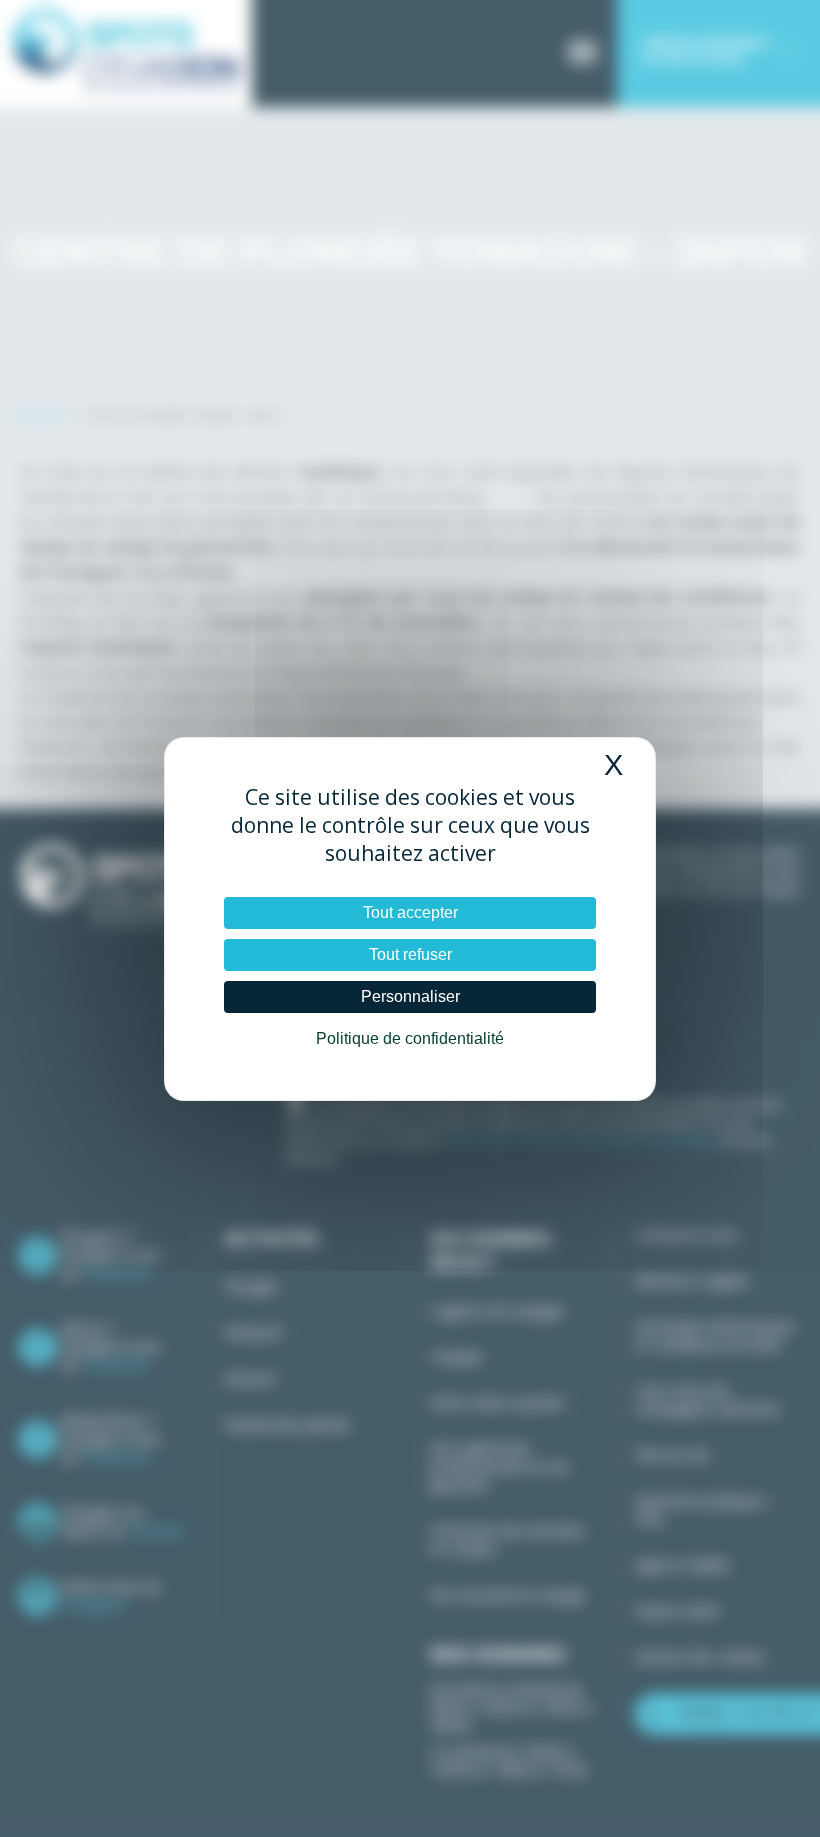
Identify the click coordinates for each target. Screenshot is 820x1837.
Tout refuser (410, 954)
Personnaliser (410, 996)
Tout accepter (410, 912)
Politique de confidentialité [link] (410, 1038)
